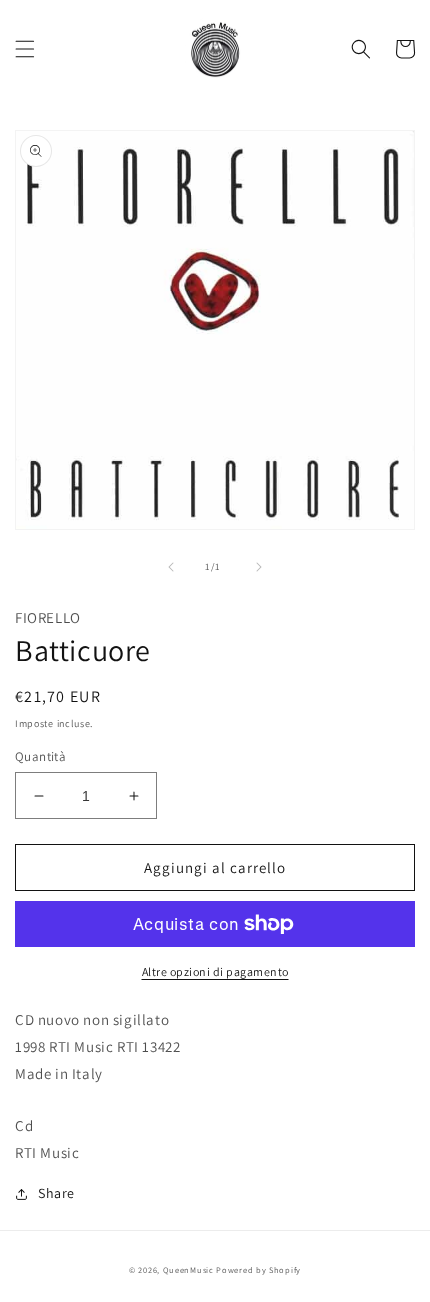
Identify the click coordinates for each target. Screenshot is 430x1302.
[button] (25, 49)
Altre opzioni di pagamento (215, 971)
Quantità (40, 756)
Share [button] (56, 1193)
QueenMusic (188, 1269)
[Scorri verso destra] (259, 567)
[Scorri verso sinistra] (171, 567)
